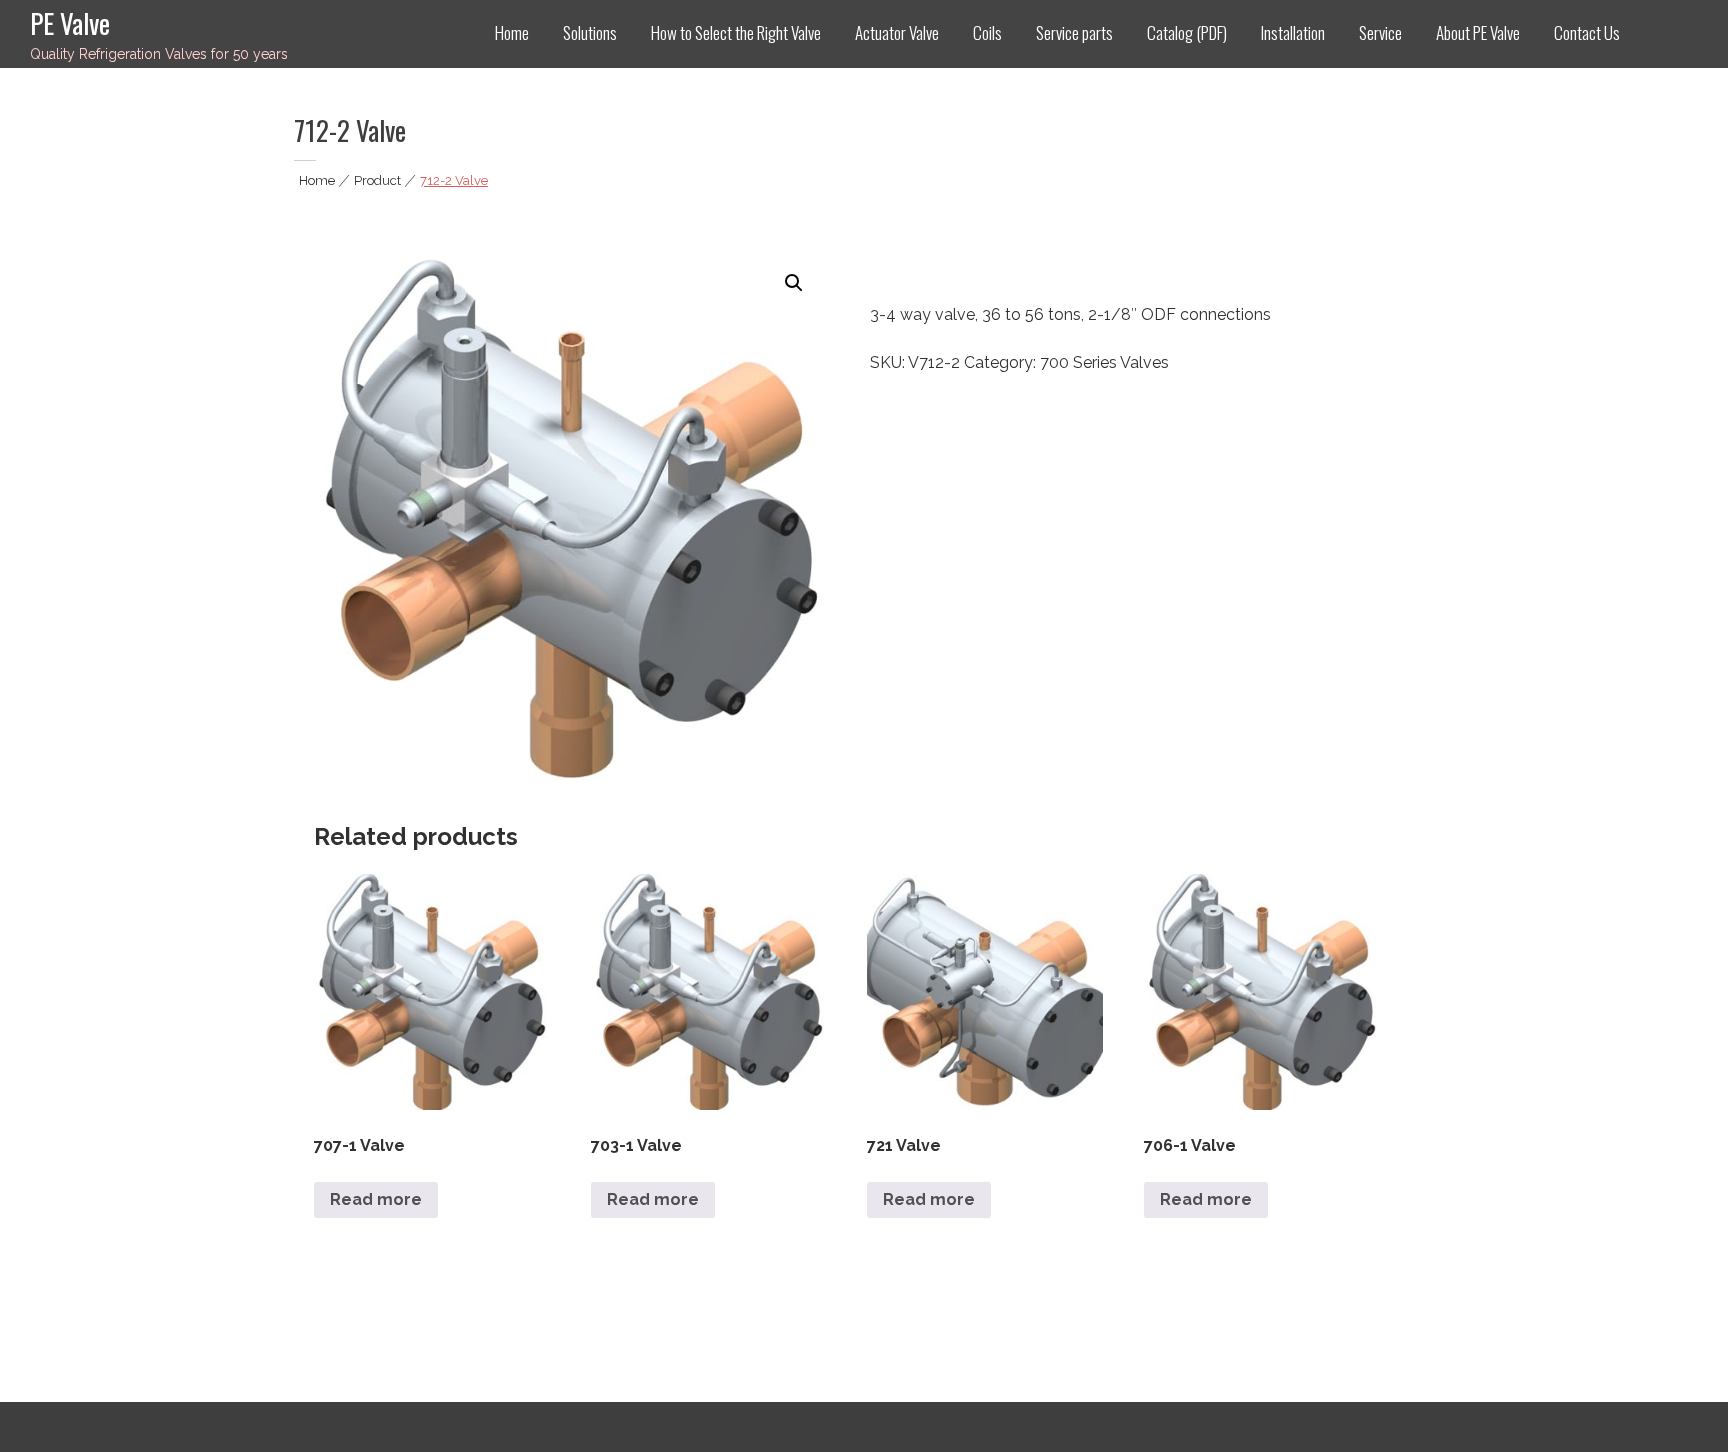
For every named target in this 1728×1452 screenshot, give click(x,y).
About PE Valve (1478, 32)
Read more (376, 1199)
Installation (1293, 32)
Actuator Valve (897, 32)
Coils (987, 32)
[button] (794, 283)
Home (512, 32)
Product (377, 180)
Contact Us (1587, 32)
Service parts (1074, 32)
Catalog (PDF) (1187, 32)
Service (1380, 32)
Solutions (590, 32)
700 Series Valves (1104, 362)
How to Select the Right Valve (736, 32)
